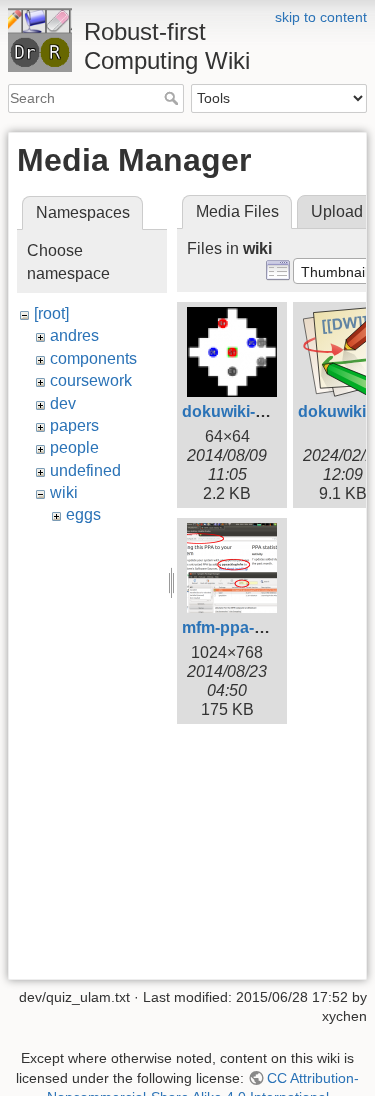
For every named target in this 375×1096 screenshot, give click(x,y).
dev (63, 403)
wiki (64, 492)
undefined (85, 470)
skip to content (321, 17)
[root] (51, 313)
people (74, 447)
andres (74, 335)
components (93, 358)
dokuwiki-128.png (249, 411)
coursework (91, 380)
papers (74, 425)
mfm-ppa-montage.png (268, 627)
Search (173, 98)
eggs (83, 514)
